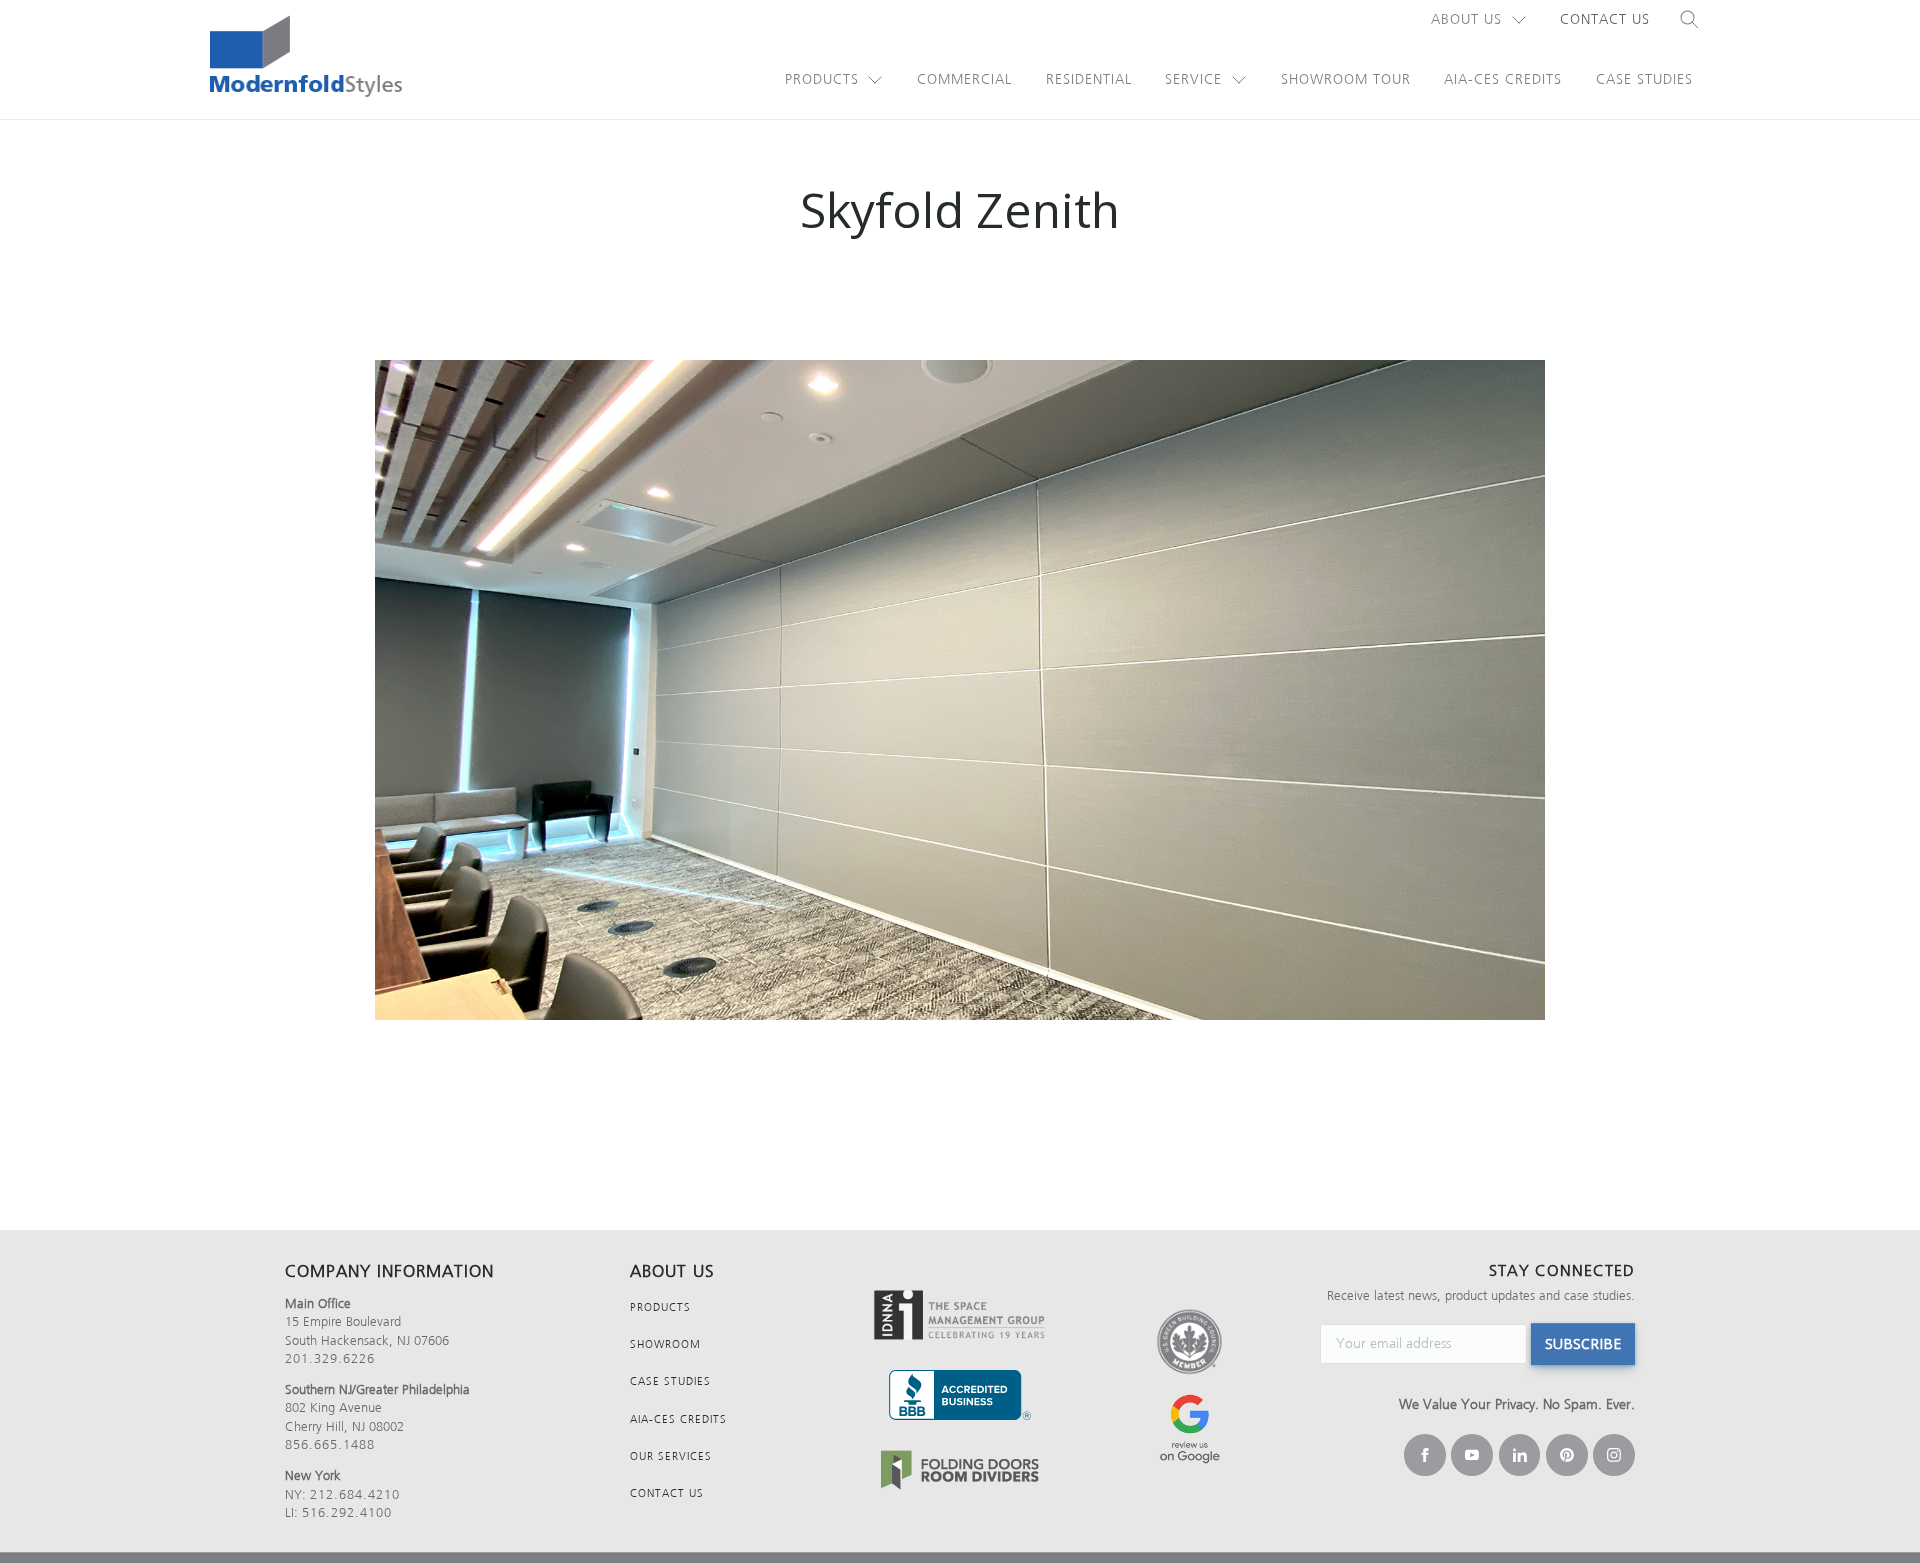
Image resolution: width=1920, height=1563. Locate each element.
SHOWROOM (665, 1344)
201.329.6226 (330, 1358)
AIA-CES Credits (1503, 79)
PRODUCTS (660, 1307)
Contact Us (1605, 19)
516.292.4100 (347, 1512)
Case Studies (1644, 79)
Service (1193, 79)
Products (822, 79)
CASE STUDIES (670, 1381)
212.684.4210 (355, 1494)
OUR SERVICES (671, 1456)
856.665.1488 (330, 1444)
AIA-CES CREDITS (678, 1419)
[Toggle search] (1690, 20)
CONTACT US (667, 1493)
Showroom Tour (1346, 79)
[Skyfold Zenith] (960, 690)
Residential (1089, 79)
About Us (1466, 19)
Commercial (964, 79)
